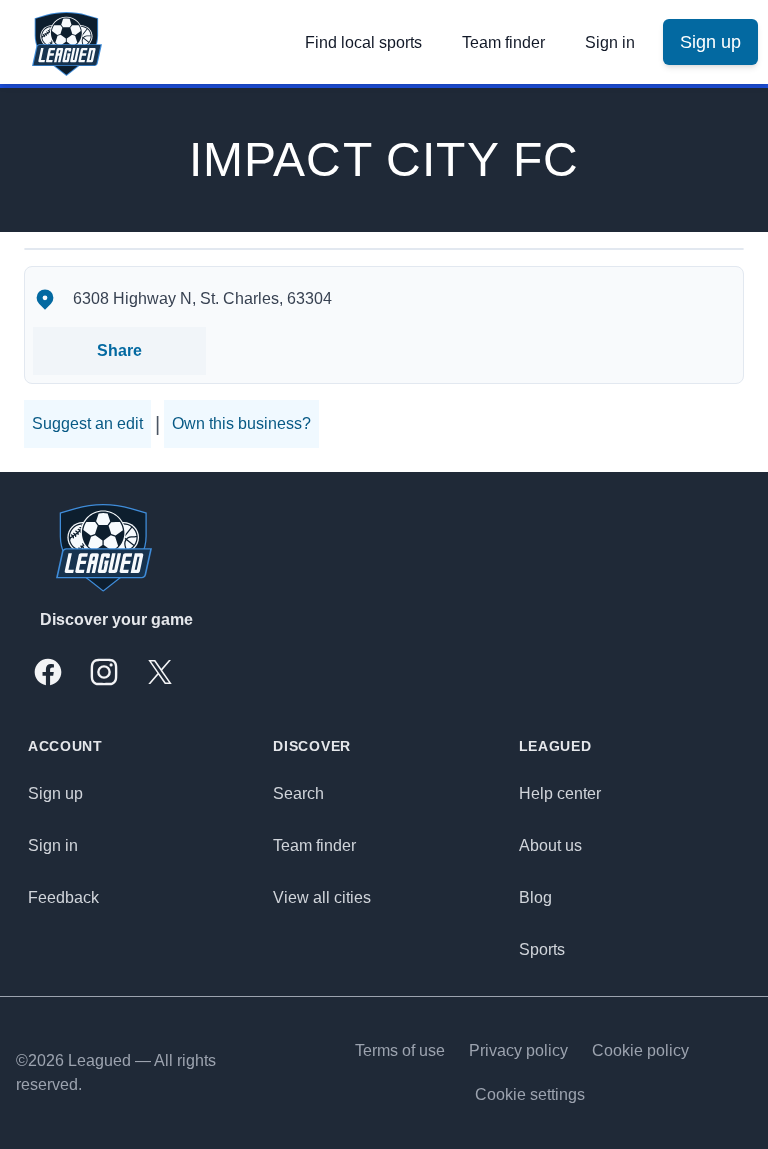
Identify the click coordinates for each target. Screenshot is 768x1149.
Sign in (610, 42)
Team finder (503, 42)
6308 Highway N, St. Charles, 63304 (202, 298)
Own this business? (241, 423)
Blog (535, 897)
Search (298, 793)
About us (550, 845)
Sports (542, 949)
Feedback (63, 897)
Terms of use (400, 1050)
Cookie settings (530, 1094)
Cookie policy (640, 1050)
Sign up (55, 793)
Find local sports (363, 42)
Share (119, 350)
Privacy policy (518, 1050)
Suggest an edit (87, 423)
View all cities (322, 897)
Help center (560, 793)
